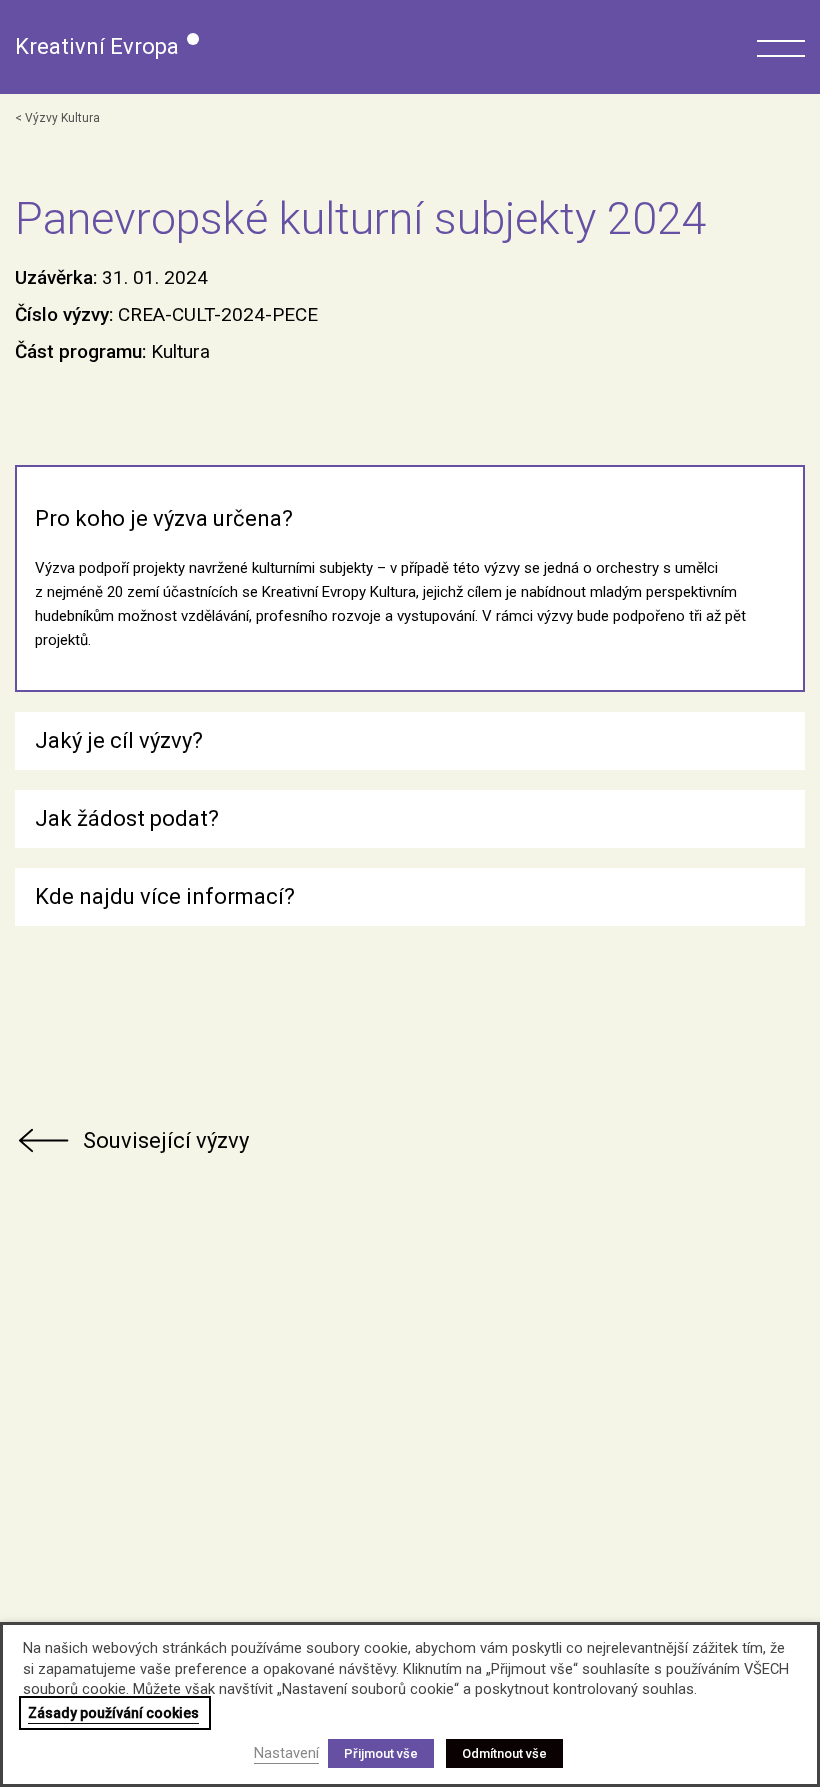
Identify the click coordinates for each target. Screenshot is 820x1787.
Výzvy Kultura (62, 118)
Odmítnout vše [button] (504, 1753)
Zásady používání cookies (113, 1713)
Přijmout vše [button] (381, 1753)
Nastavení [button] (286, 1753)
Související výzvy (166, 1140)
